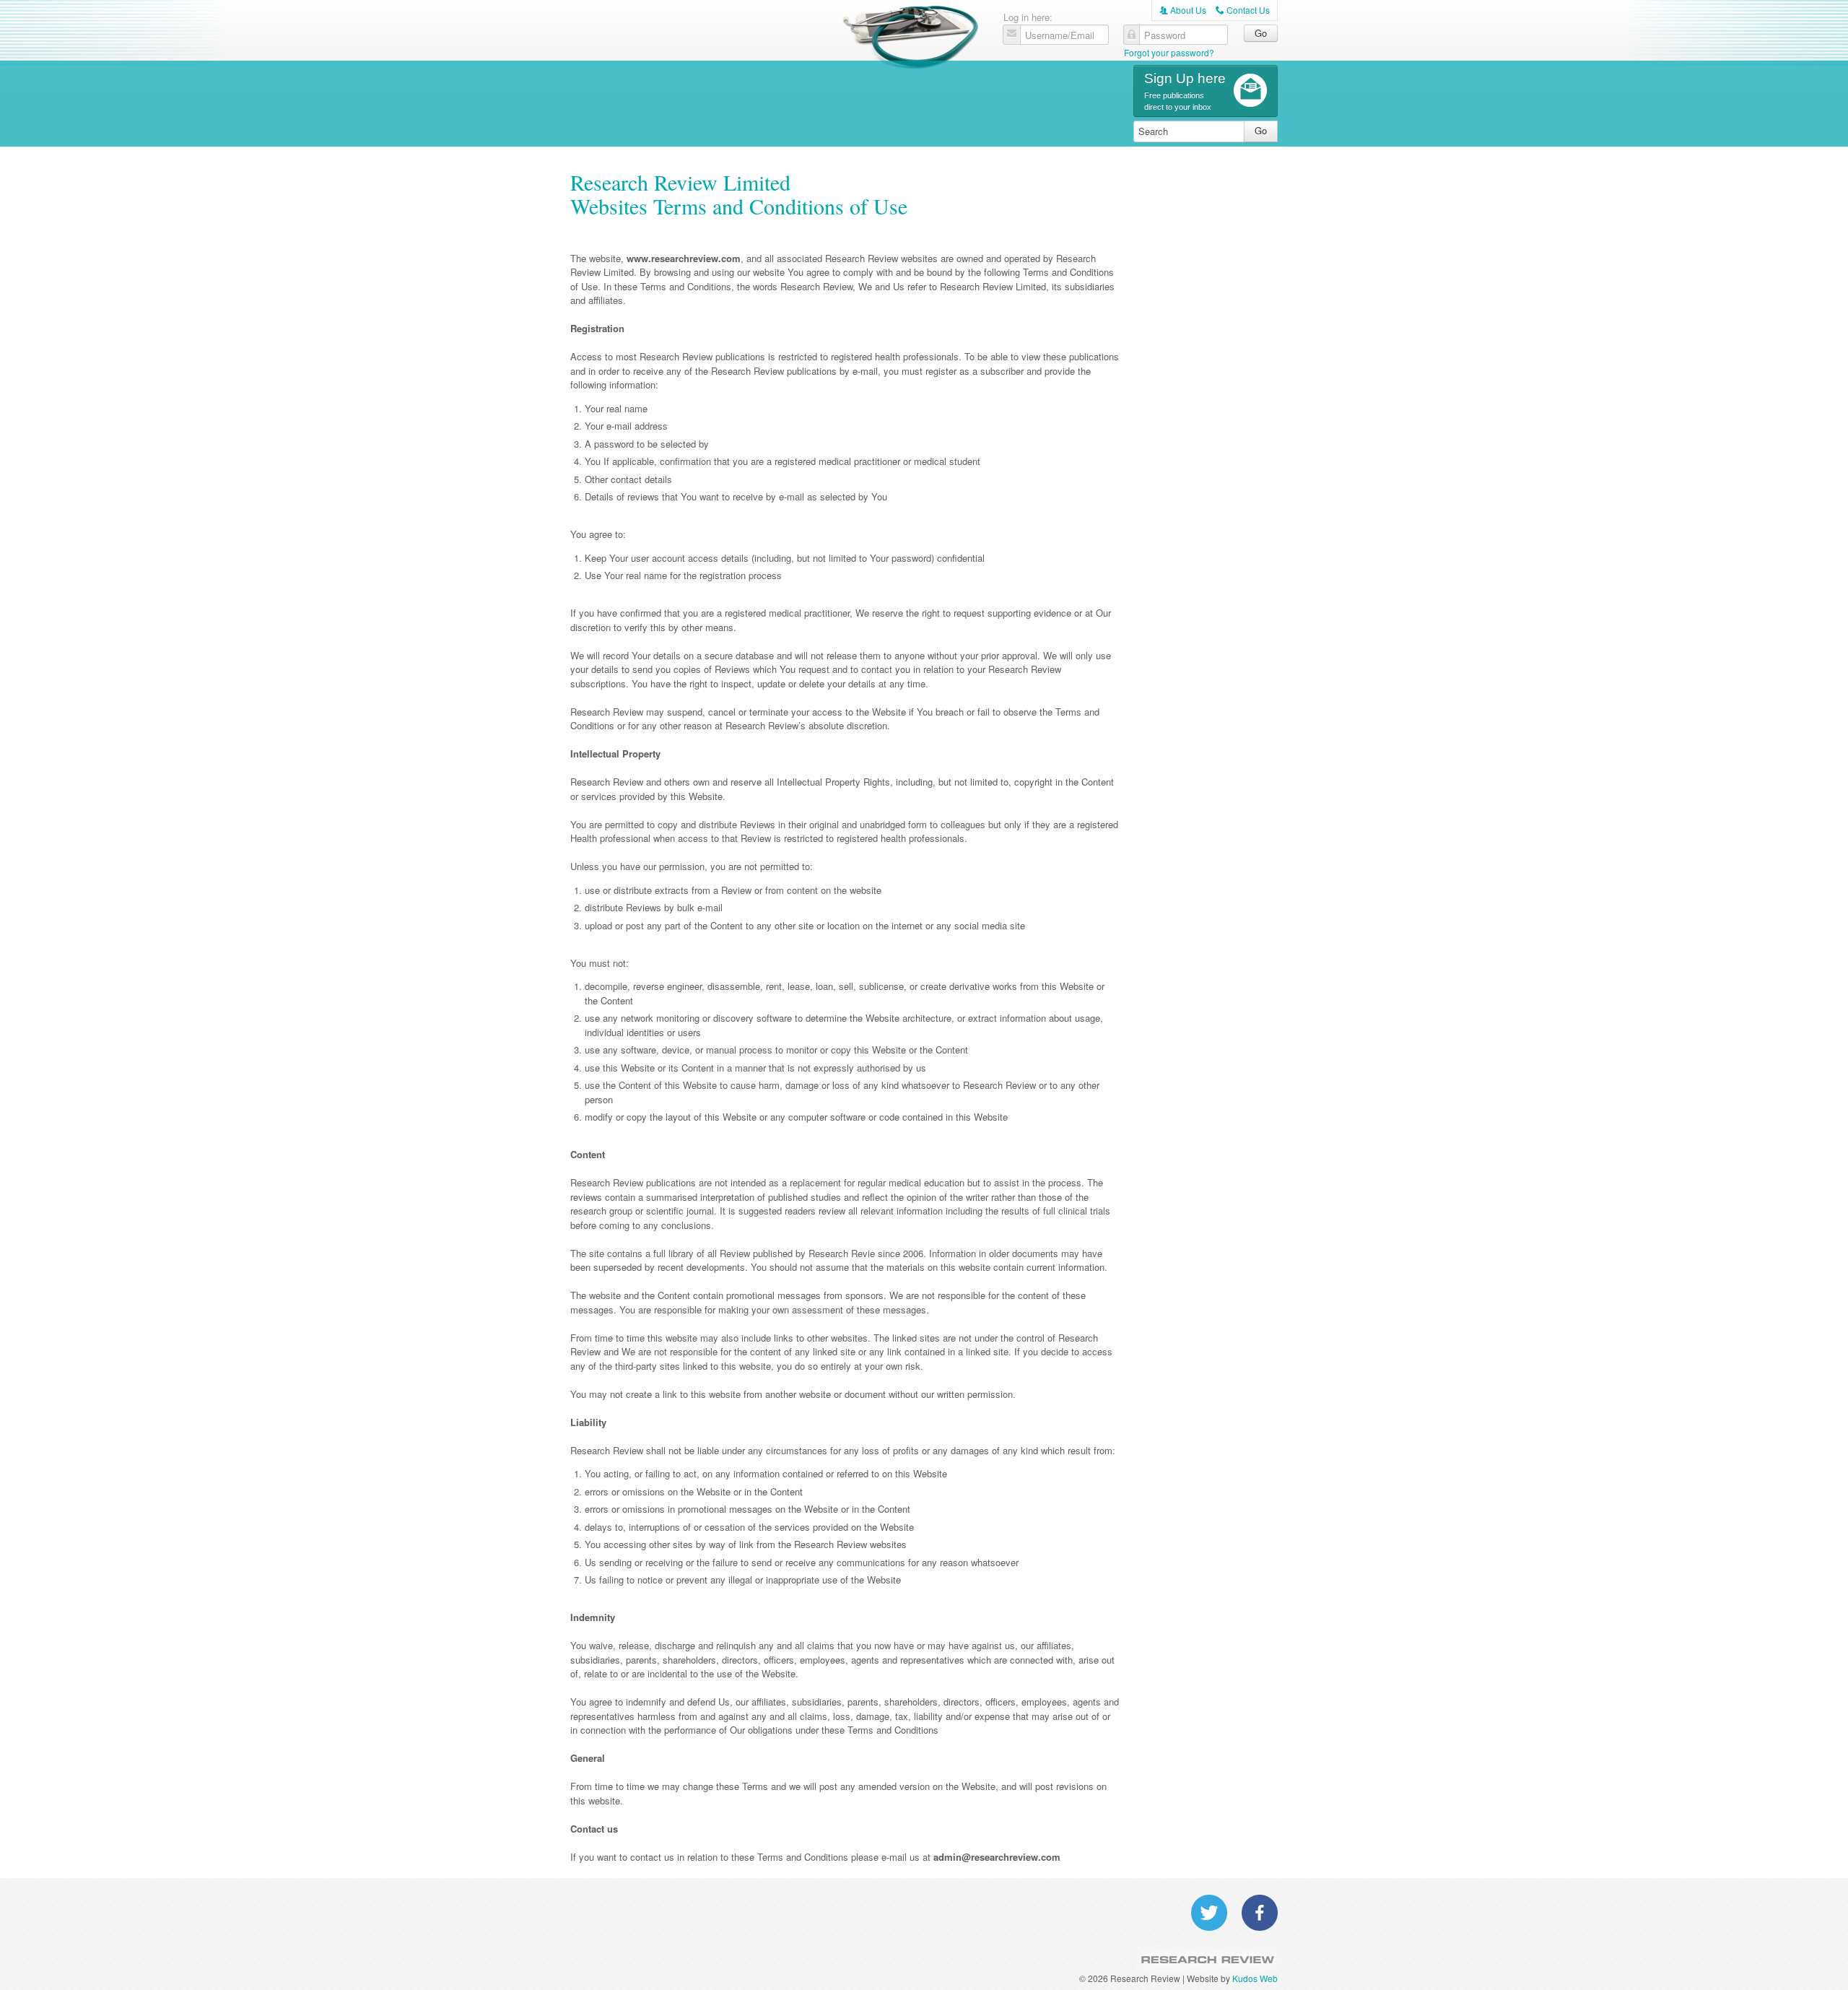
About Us (1183, 10)
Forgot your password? (1169, 52)
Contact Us (1243, 10)
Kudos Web (1255, 1978)
